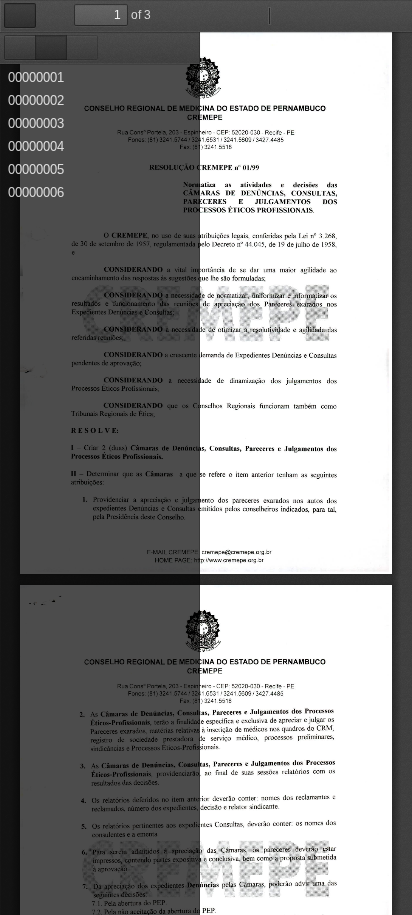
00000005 (36, 169)
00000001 (36, 77)
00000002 (36, 100)
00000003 (36, 123)
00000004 (36, 146)
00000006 (36, 192)
